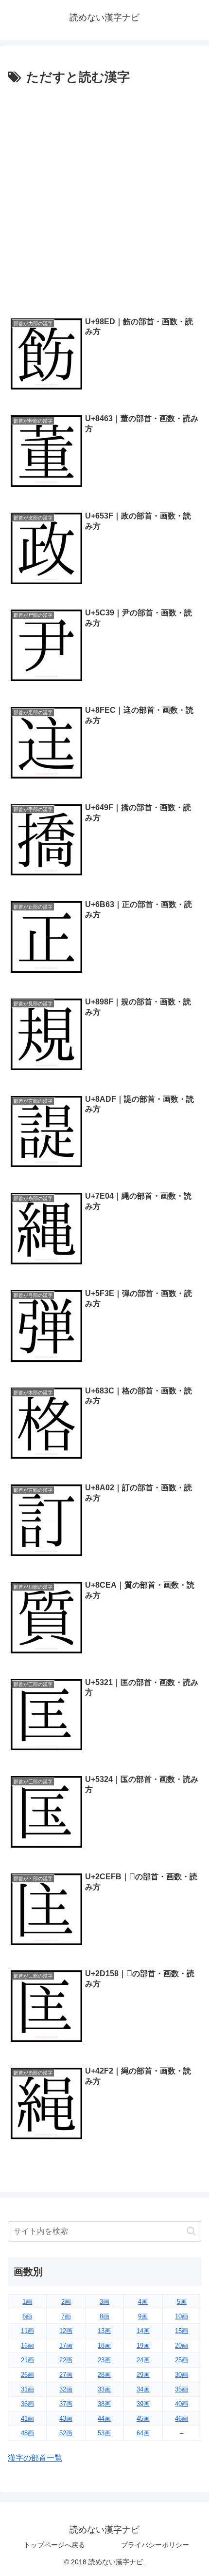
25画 (182, 2360)
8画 (104, 2316)
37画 (66, 2404)
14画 (143, 2331)
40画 (182, 2404)
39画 (143, 2404)
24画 (143, 2360)
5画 (182, 2302)
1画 (27, 2302)
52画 (66, 2433)
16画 (27, 2345)
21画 (27, 2360)
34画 (143, 2389)
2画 (66, 2302)
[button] (191, 2231)
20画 (182, 2345)
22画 (66, 2360)
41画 (27, 2418)
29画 (143, 2375)
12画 (66, 2331)
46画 (182, 2418)
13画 (104, 2331)
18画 (104, 2345)
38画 (104, 2404)
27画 (66, 2375)
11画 (27, 2331)
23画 (104, 2360)
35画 (182, 2389)
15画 (182, 2331)
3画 (104, 2302)
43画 (66, 2418)
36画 (27, 2404)
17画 (66, 2345)
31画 (27, 2389)
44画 (104, 2418)
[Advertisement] (104, 198)
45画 (143, 2418)
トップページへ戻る (54, 2545)
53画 (104, 2433)
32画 (66, 2389)
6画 (27, 2316)
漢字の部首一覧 (35, 2458)
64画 (143, 2433)
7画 (66, 2316)
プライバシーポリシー (155, 2545)
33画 (104, 2389)
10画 (182, 2316)
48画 (27, 2433)
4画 (143, 2302)
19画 (143, 2345)
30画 (182, 2375)
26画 (27, 2375)
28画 (104, 2375)
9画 (143, 2316)
